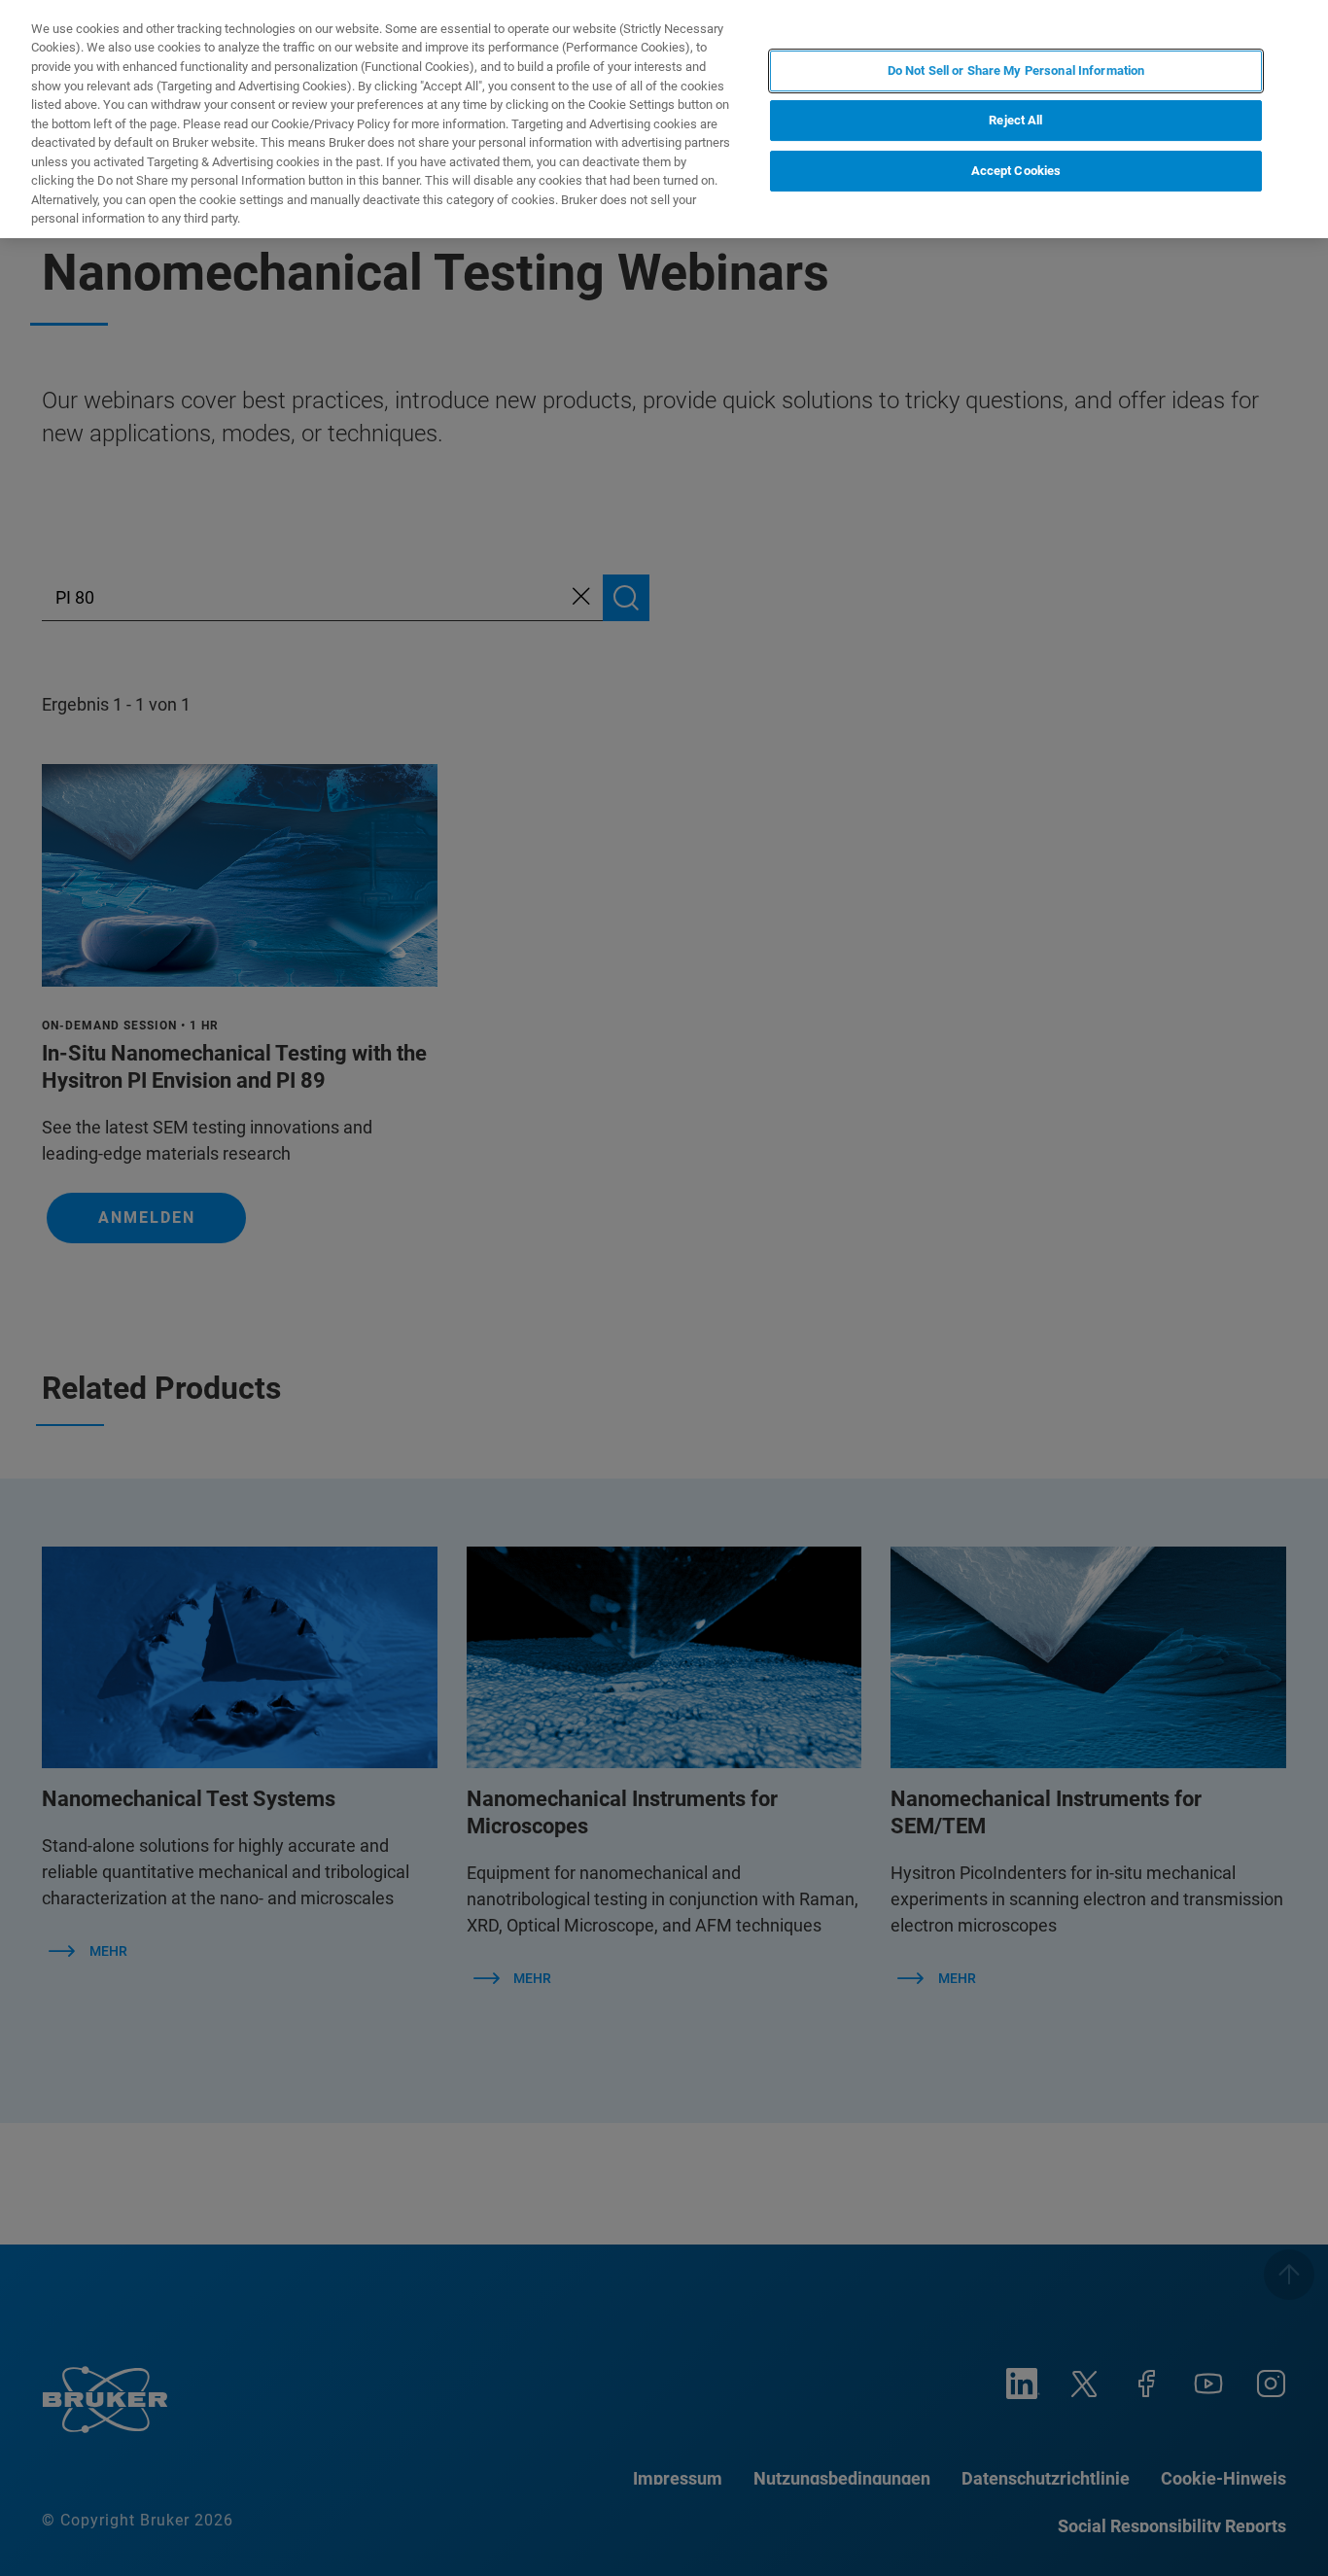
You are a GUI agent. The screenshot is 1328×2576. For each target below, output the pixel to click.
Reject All (1015, 121)
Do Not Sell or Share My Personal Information (1016, 70)
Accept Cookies (1016, 172)
